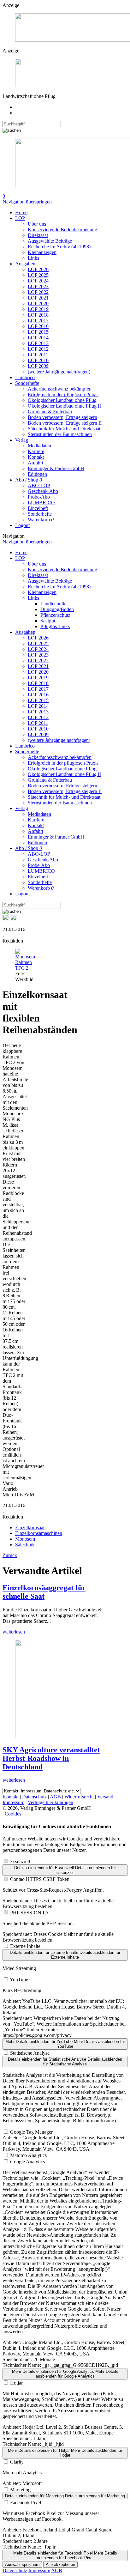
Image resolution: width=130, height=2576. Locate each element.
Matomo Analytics (28, 2155)
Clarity (17, 2462)
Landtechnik (53, 604)
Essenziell (20, 1861)
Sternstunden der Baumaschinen (60, 434)
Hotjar (16, 2383)
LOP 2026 (38, 269)
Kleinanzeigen (42, 252)
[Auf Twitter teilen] (13, 919)
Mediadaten (39, 446)
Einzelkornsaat (30, 1527)
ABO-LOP (39, 485)
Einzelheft (38, 508)
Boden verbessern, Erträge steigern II (65, 423)
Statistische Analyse (30, 2053)
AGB (55, 1797)
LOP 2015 (38, 332)
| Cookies (12, 1814)
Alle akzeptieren (60, 2564)
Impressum (13, 1802)
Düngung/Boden (57, 609)
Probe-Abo (39, 497)
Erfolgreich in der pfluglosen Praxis (63, 394)
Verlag (22, 440)
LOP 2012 (38, 349)
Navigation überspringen (27, 202)
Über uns (37, 224)
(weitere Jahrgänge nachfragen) (59, 372)
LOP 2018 (38, 315)
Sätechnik (25, 1545)
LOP (20, 218)
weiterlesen (14, 1632)
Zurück (10, 1555)
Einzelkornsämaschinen (39, 1533)
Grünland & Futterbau (50, 412)
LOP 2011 (38, 355)
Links (33, 258)
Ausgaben (25, 264)
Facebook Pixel (26, 2503)
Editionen (37, 474)
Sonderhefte (27, 383)
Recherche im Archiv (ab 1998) (59, 247)
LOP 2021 (38, 298)
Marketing (20, 2490)
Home (21, 212)
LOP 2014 (38, 338)
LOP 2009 (38, 366)
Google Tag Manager (31, 2132)
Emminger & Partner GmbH (56, 468)
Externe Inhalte (25, 1946)
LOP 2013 (38, 343)
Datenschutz (34, 1797)
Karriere (36, 451)
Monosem (25, 1539)
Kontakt (36, 457)
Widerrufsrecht (79, 1797)
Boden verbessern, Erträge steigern (62, 417)
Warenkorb (41, 520)
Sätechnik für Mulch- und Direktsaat (64, 429)
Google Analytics (27, 2162)
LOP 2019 (38, 309)
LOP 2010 (38, 360)
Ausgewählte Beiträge (50, 241)
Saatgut (48, 621)
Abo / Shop (29, 480)
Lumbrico (25, 377)
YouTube (19, 1980)
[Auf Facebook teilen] (6, 919)
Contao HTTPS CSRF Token (40, 1879)
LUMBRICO (41, 503)
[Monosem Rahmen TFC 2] (25, 968)
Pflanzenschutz (55, 615)
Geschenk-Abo (43, 491)
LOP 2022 (38, 292)
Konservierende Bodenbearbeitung (62, 230)
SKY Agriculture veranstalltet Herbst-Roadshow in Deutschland (51, 1758)
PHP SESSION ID (29, 1913)
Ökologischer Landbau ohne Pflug (62, 400)
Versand (105, 1797)
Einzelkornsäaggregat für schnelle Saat (44, 1592)
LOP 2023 (38, 286)
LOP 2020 (38, 303)
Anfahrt (35, 463)
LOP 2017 (38, 321)
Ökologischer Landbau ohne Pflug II (64, 406)
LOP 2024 (38, 281)
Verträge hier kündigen (50, 1802)
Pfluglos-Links (55, 626)
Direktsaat (38, 235)
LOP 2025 (38, 275)
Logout (22, 525)
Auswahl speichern (22, 2564)
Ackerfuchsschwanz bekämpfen (60, 389)
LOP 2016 (38, 326)
